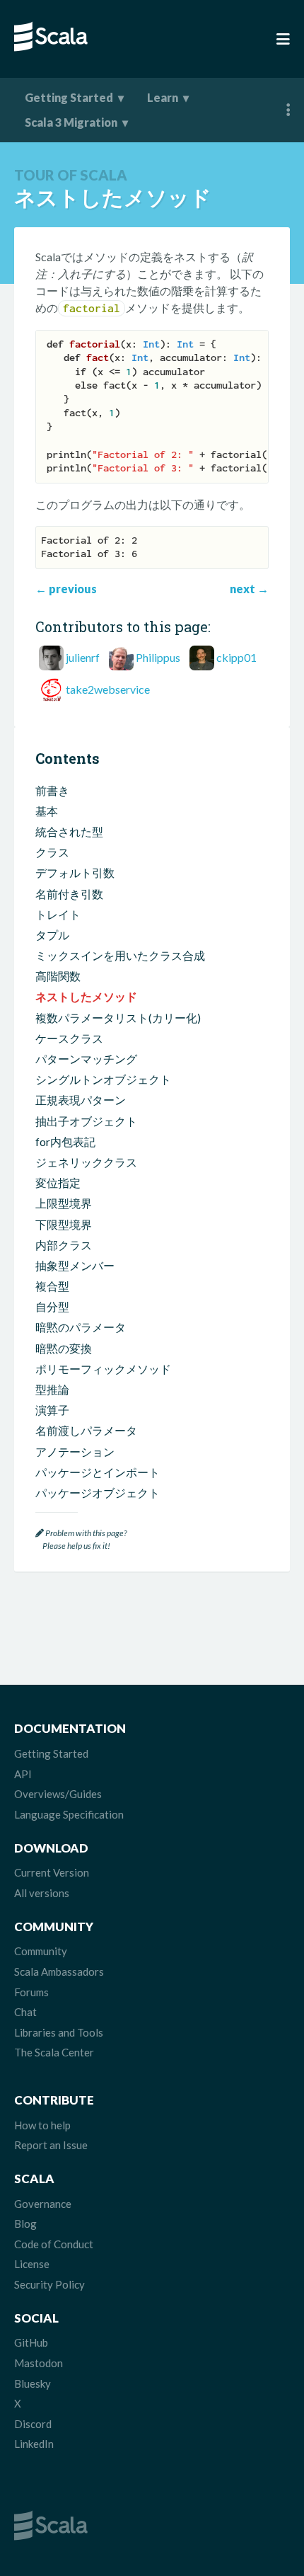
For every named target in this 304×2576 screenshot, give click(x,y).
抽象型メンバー (75, 1265)
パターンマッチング (86, 1059)
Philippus (158, 657)
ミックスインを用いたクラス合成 (120, 955)
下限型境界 (64, 1224)
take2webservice (108, 689)
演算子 (52, 1410)
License (32, 2264)
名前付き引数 (69, 894)
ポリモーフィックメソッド (103, 1369)
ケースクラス (69, 1038)
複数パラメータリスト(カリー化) (118, 1018)
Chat (25, 2012)
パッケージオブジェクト (98, 1493)
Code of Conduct (54, 2244)
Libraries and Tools (59, 2032)
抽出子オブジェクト (86, 1121)
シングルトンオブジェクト (103, 1079)
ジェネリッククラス (86, 1162)
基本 (47, 811)
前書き (52, 790)
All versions (42, 1893)
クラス (52, 852)
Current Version (52, 1872)
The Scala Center (54, 2052)
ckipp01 (236, 657)
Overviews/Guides (58, 1794)
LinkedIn (34, 2444)
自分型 (52, 1306)
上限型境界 (64, 1203)
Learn (163, 97)
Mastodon (39, 2363)
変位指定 (58, 1183)
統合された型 (69, 831)
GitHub (31, 2342)
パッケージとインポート (98, 1472)
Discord (33, 2424)
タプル (52, 935)
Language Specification (69, 1814)
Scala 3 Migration (71, 122)
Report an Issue (51, 2145)
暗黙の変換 (64, 1348)
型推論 (52, 1389)
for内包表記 (65, 1141)
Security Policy (49, 2284)
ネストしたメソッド (86, 996)
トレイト (58, 914)
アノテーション (75, 1452)
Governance (43, 2204)
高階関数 (58, 976)
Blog (25, 2223)
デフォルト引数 (75, 872)
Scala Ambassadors (59, 1971)
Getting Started (69, 97)
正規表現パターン (81, 1100)
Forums (31, 1992)
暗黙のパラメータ (81, 1327)
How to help (42, 2125)
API (23, 1774)
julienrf (83, 657)
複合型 (52, 1286)
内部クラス (64, 1245)
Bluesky (33, 2383)
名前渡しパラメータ (86, 1430)
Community (41, 1951)
